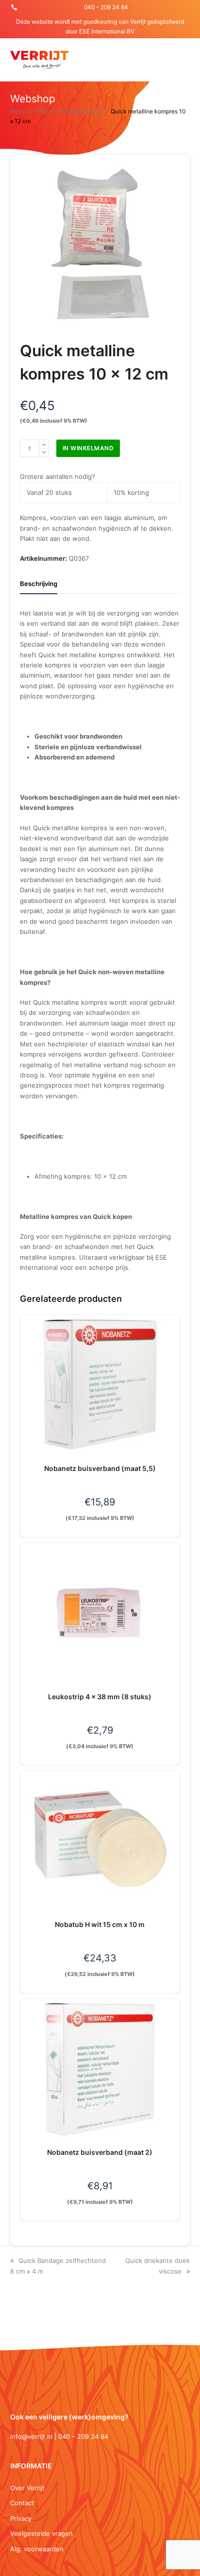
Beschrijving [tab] (39, 584)
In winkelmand (88, 448)
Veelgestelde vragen (42, 2533)
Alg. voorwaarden (37, 2549)
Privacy (21, 2518)
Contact (22, 2503)
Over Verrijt (27, 2488)
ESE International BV (107, 31)
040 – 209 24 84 (106, 7)
